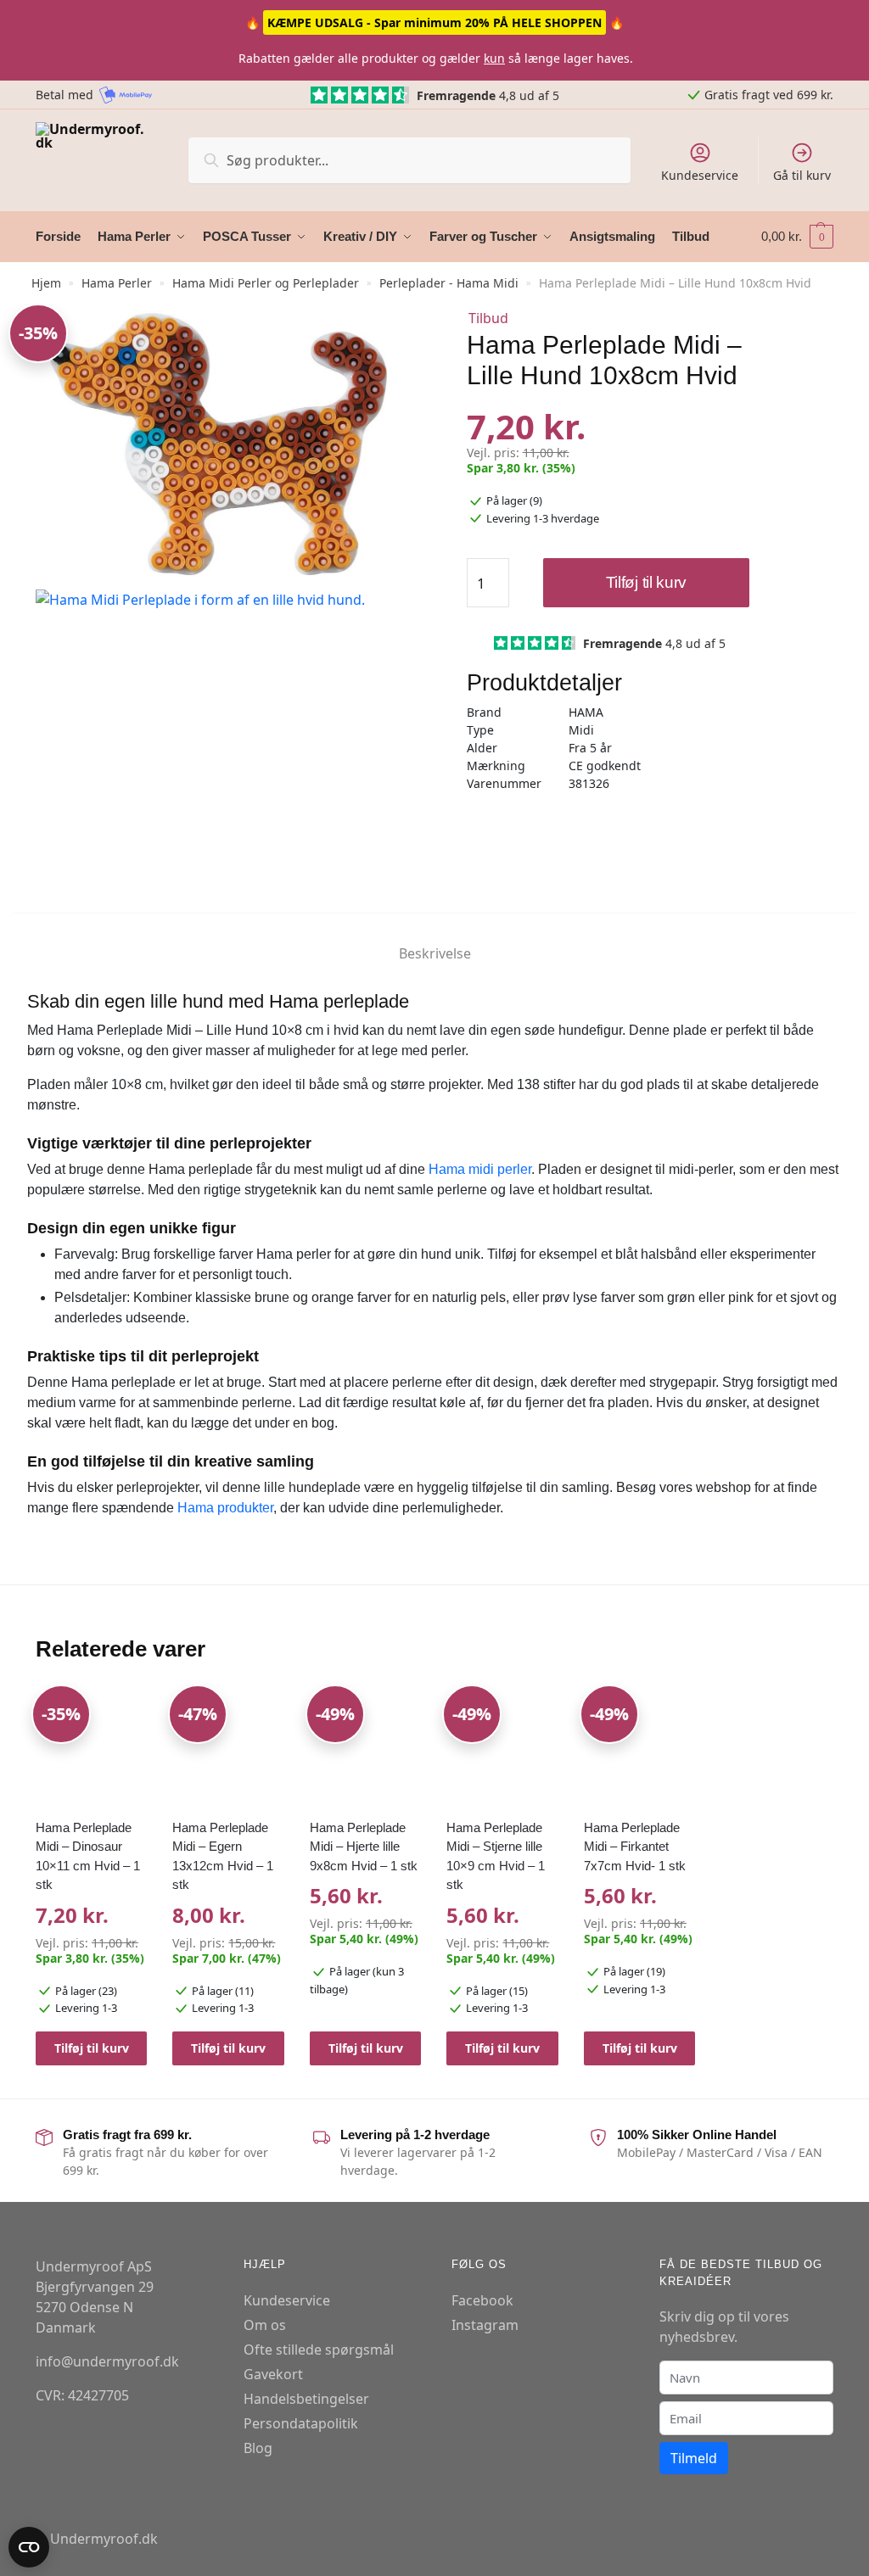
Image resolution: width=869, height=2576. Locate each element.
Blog (258, 2447)
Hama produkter (225, 1508)
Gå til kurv (802, 175)
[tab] (435, 939)
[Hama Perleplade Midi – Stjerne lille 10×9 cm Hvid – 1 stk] (502, 1748)
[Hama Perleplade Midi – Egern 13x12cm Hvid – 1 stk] (228, 1748)
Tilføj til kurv (647, 582)
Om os (265, 2324)
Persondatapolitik (301, 2422)
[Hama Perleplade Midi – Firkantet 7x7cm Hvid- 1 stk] (640, 1748)
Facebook (482, 2299)
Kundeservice (700, 175)
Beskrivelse (435, 953)
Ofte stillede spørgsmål (319, 2349)
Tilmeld (694, 2458)
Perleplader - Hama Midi (449, 283)
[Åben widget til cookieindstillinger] (29, 2547)
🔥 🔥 (434, 22)
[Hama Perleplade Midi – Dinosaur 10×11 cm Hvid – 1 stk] (92, 1748)
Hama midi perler (480, 1169)
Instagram (485, 2324)
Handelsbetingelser (306, 2398)
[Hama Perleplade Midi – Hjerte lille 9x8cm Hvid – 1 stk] (366, 1748)
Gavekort (273, 2373)
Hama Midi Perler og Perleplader (266, 283)
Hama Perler (117, 283)
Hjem (46, 283)
